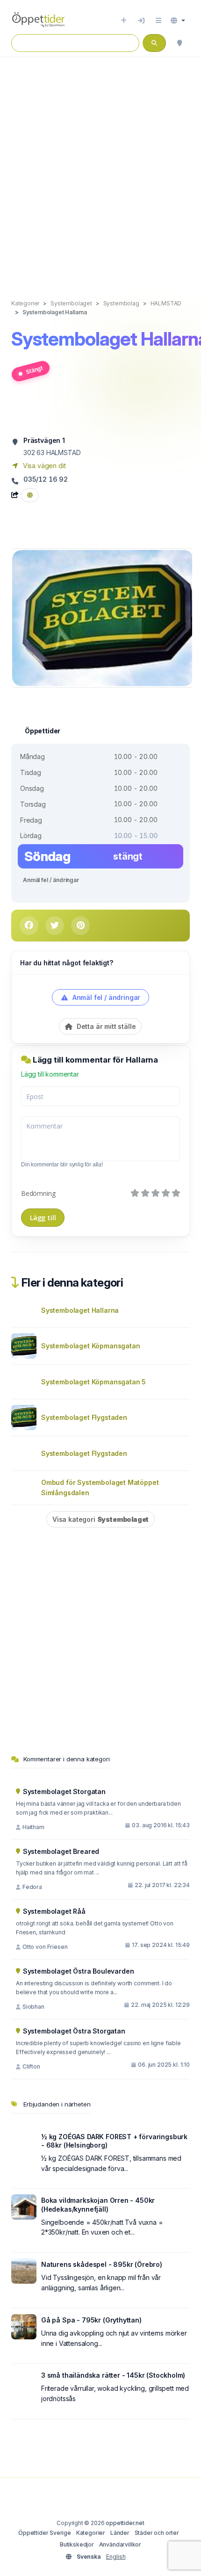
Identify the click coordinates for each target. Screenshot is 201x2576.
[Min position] (179, 43)
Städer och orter (157, 2533)
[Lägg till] (124, 21)
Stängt (34, 370)
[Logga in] (141, 21)
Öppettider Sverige (45, 2533)
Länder (120, 2533)
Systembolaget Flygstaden (84, 1417)
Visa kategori (100, 1519)
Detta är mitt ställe (105, 1026)
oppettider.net (125, 2523)
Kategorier (91, 2533)
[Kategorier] (158, 21)
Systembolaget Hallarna (80, 1310)
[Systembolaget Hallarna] (103, 617)
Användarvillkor (120, 2544)
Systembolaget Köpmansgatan (90, 1346)
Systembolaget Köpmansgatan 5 (93, 1382)
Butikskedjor (77, 2544)
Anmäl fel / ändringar (51, 880)
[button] (178, 21)
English (116, 2557)
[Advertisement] (100, 168)
